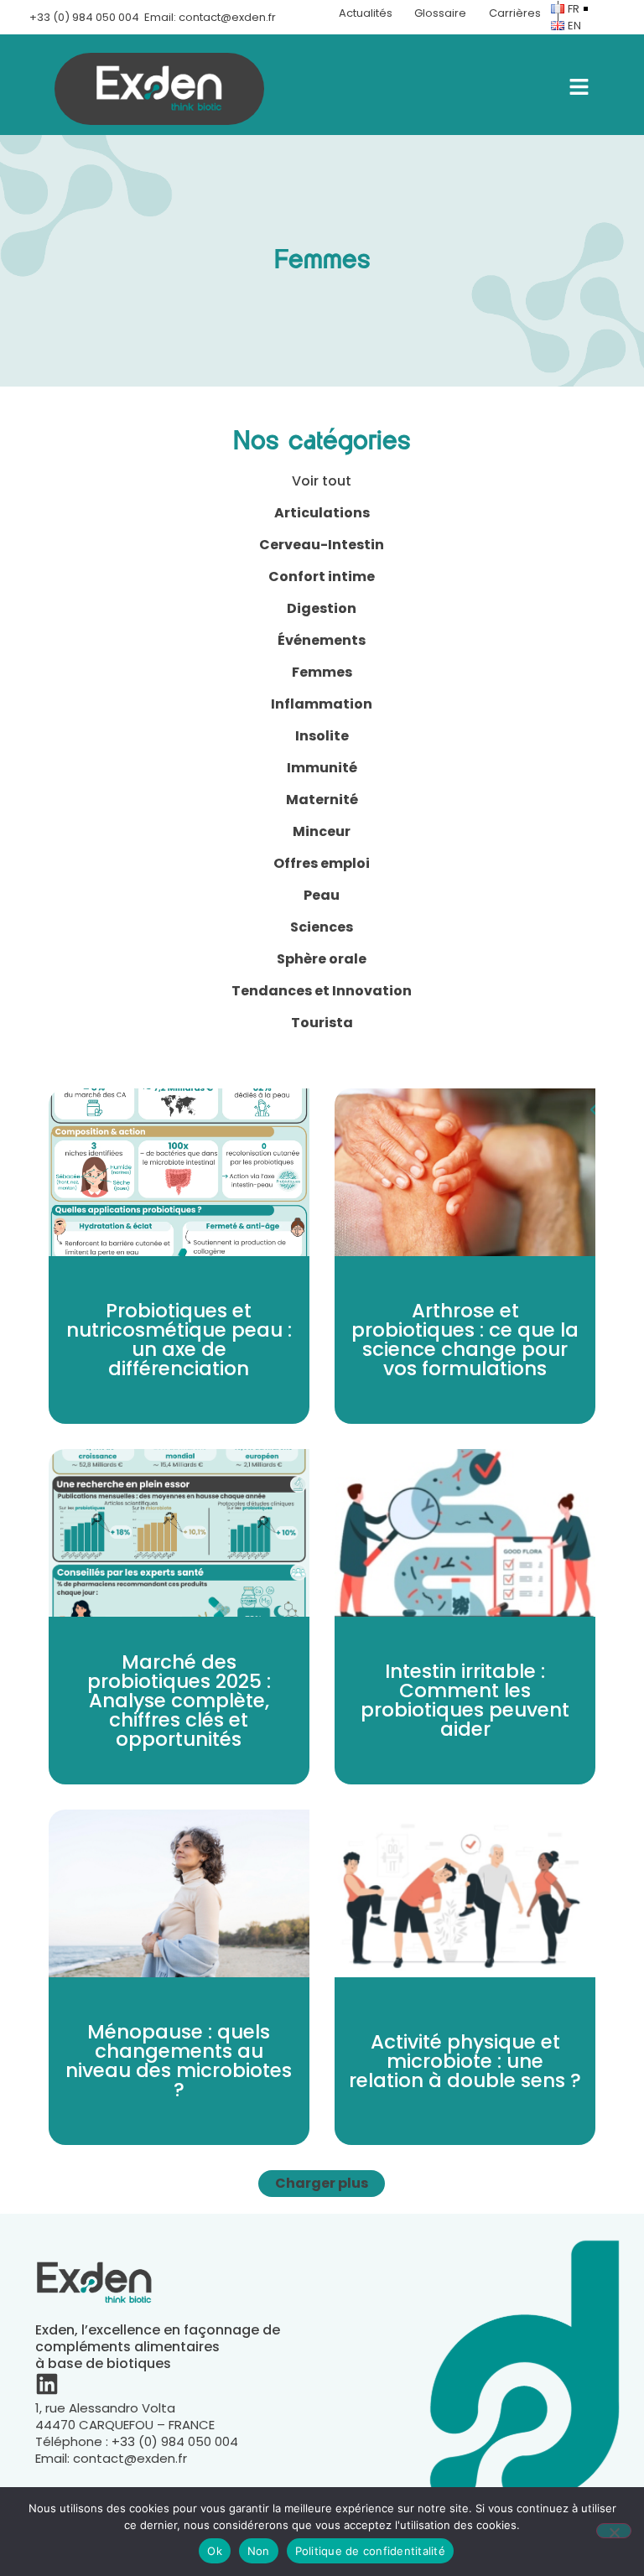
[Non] (614, 2531)
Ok (215, 2551)
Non (259, 2551)
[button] (322, 2184)
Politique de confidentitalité (370, 2551)
